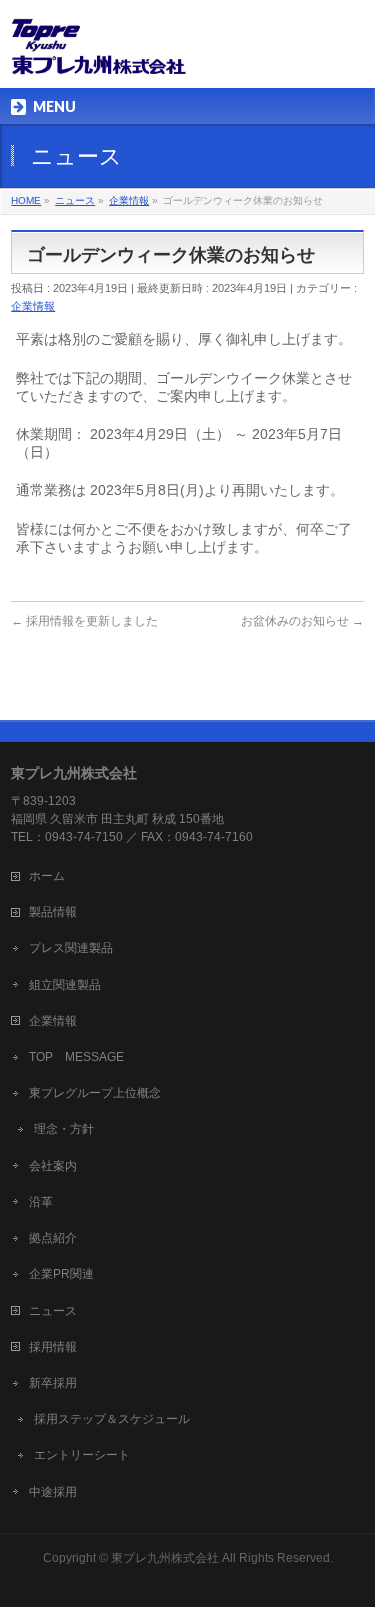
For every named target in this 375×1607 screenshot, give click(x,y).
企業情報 (33, 306)
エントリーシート (82, 1455)
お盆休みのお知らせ (302, 621)
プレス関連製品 (71, 948)
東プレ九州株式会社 (165, 1558)
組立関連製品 (65, 985)
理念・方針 (64, 1129)
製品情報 (53, 912)
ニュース (53, 1311)
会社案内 (53, 1166)
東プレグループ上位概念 (95, 1093)
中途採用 (53, 1492)
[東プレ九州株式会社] (99, 55)
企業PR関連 (61, 1274)
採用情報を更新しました (84, 621)
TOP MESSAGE (76, 1057)
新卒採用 (53, 1383)
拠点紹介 (53, 1238)
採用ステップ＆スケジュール (112, 1419)
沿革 (41, 1202)
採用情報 (53, 1347)
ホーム (47, 876)
